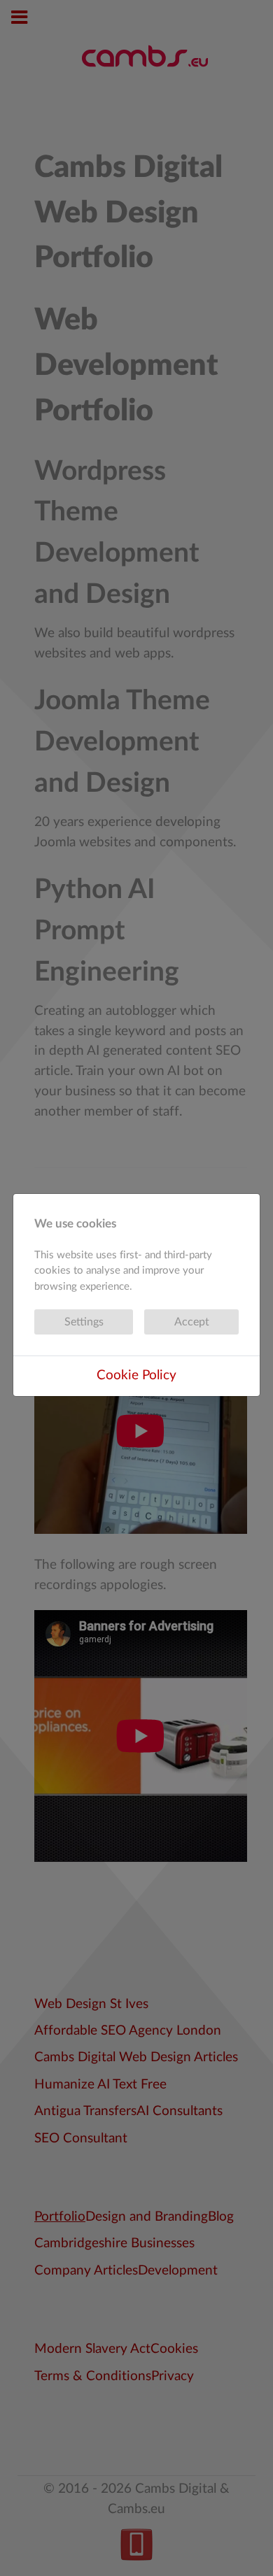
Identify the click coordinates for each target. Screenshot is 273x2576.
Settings (84, 1322)
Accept (192, 1322)
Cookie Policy (136, 1375)
